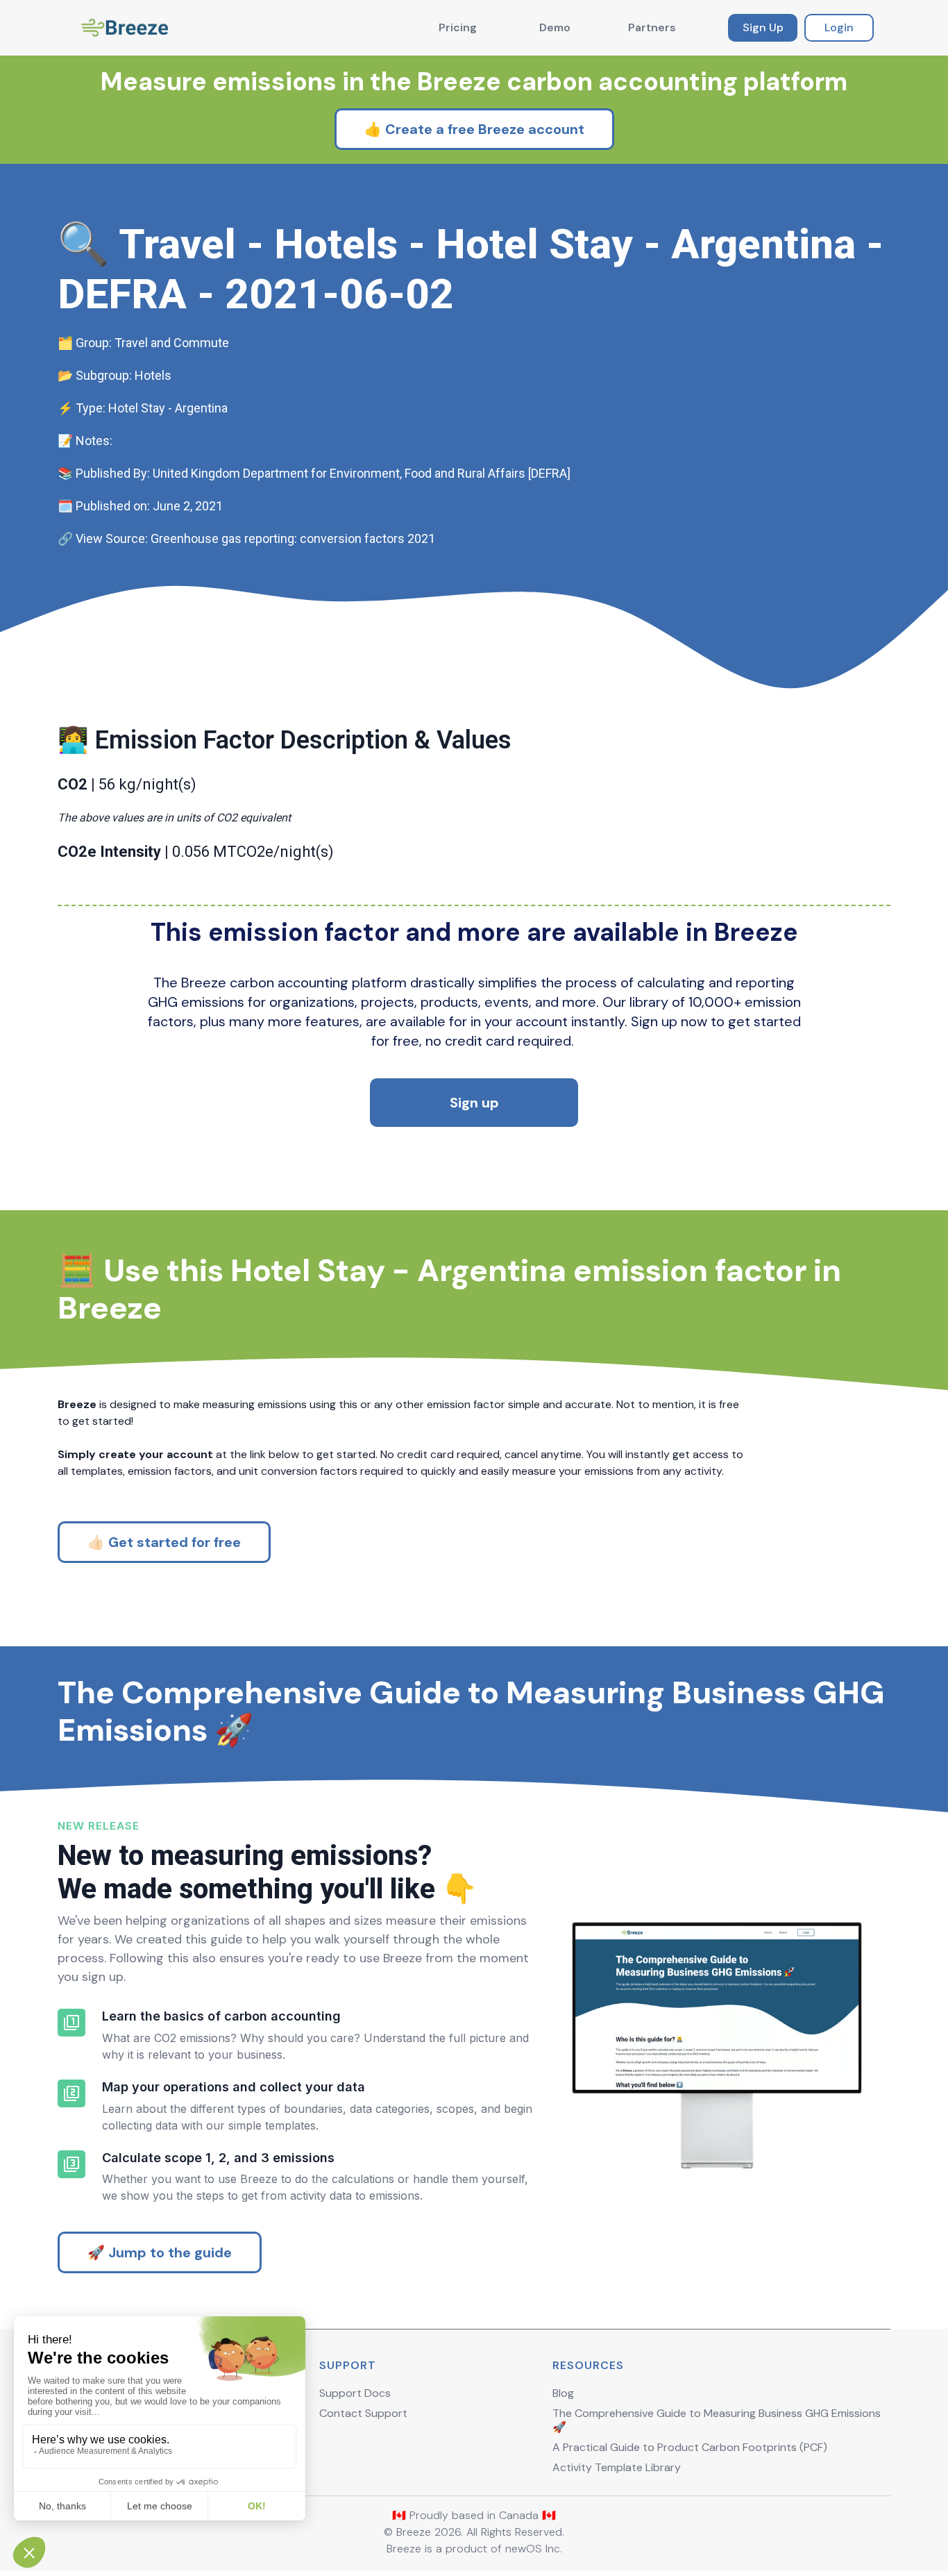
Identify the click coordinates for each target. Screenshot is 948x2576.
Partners (652, 27)
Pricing (458, 27)
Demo (555, 27)
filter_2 (71, 2093)
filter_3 (71, 2164)
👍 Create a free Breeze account (474, 129)
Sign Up (763, 27)
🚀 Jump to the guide (160, 2252)
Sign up (474, 1103)
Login (839, 27)
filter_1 (71, 2023)
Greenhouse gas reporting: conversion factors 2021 (293, 538)
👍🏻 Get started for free (164, 1542)
